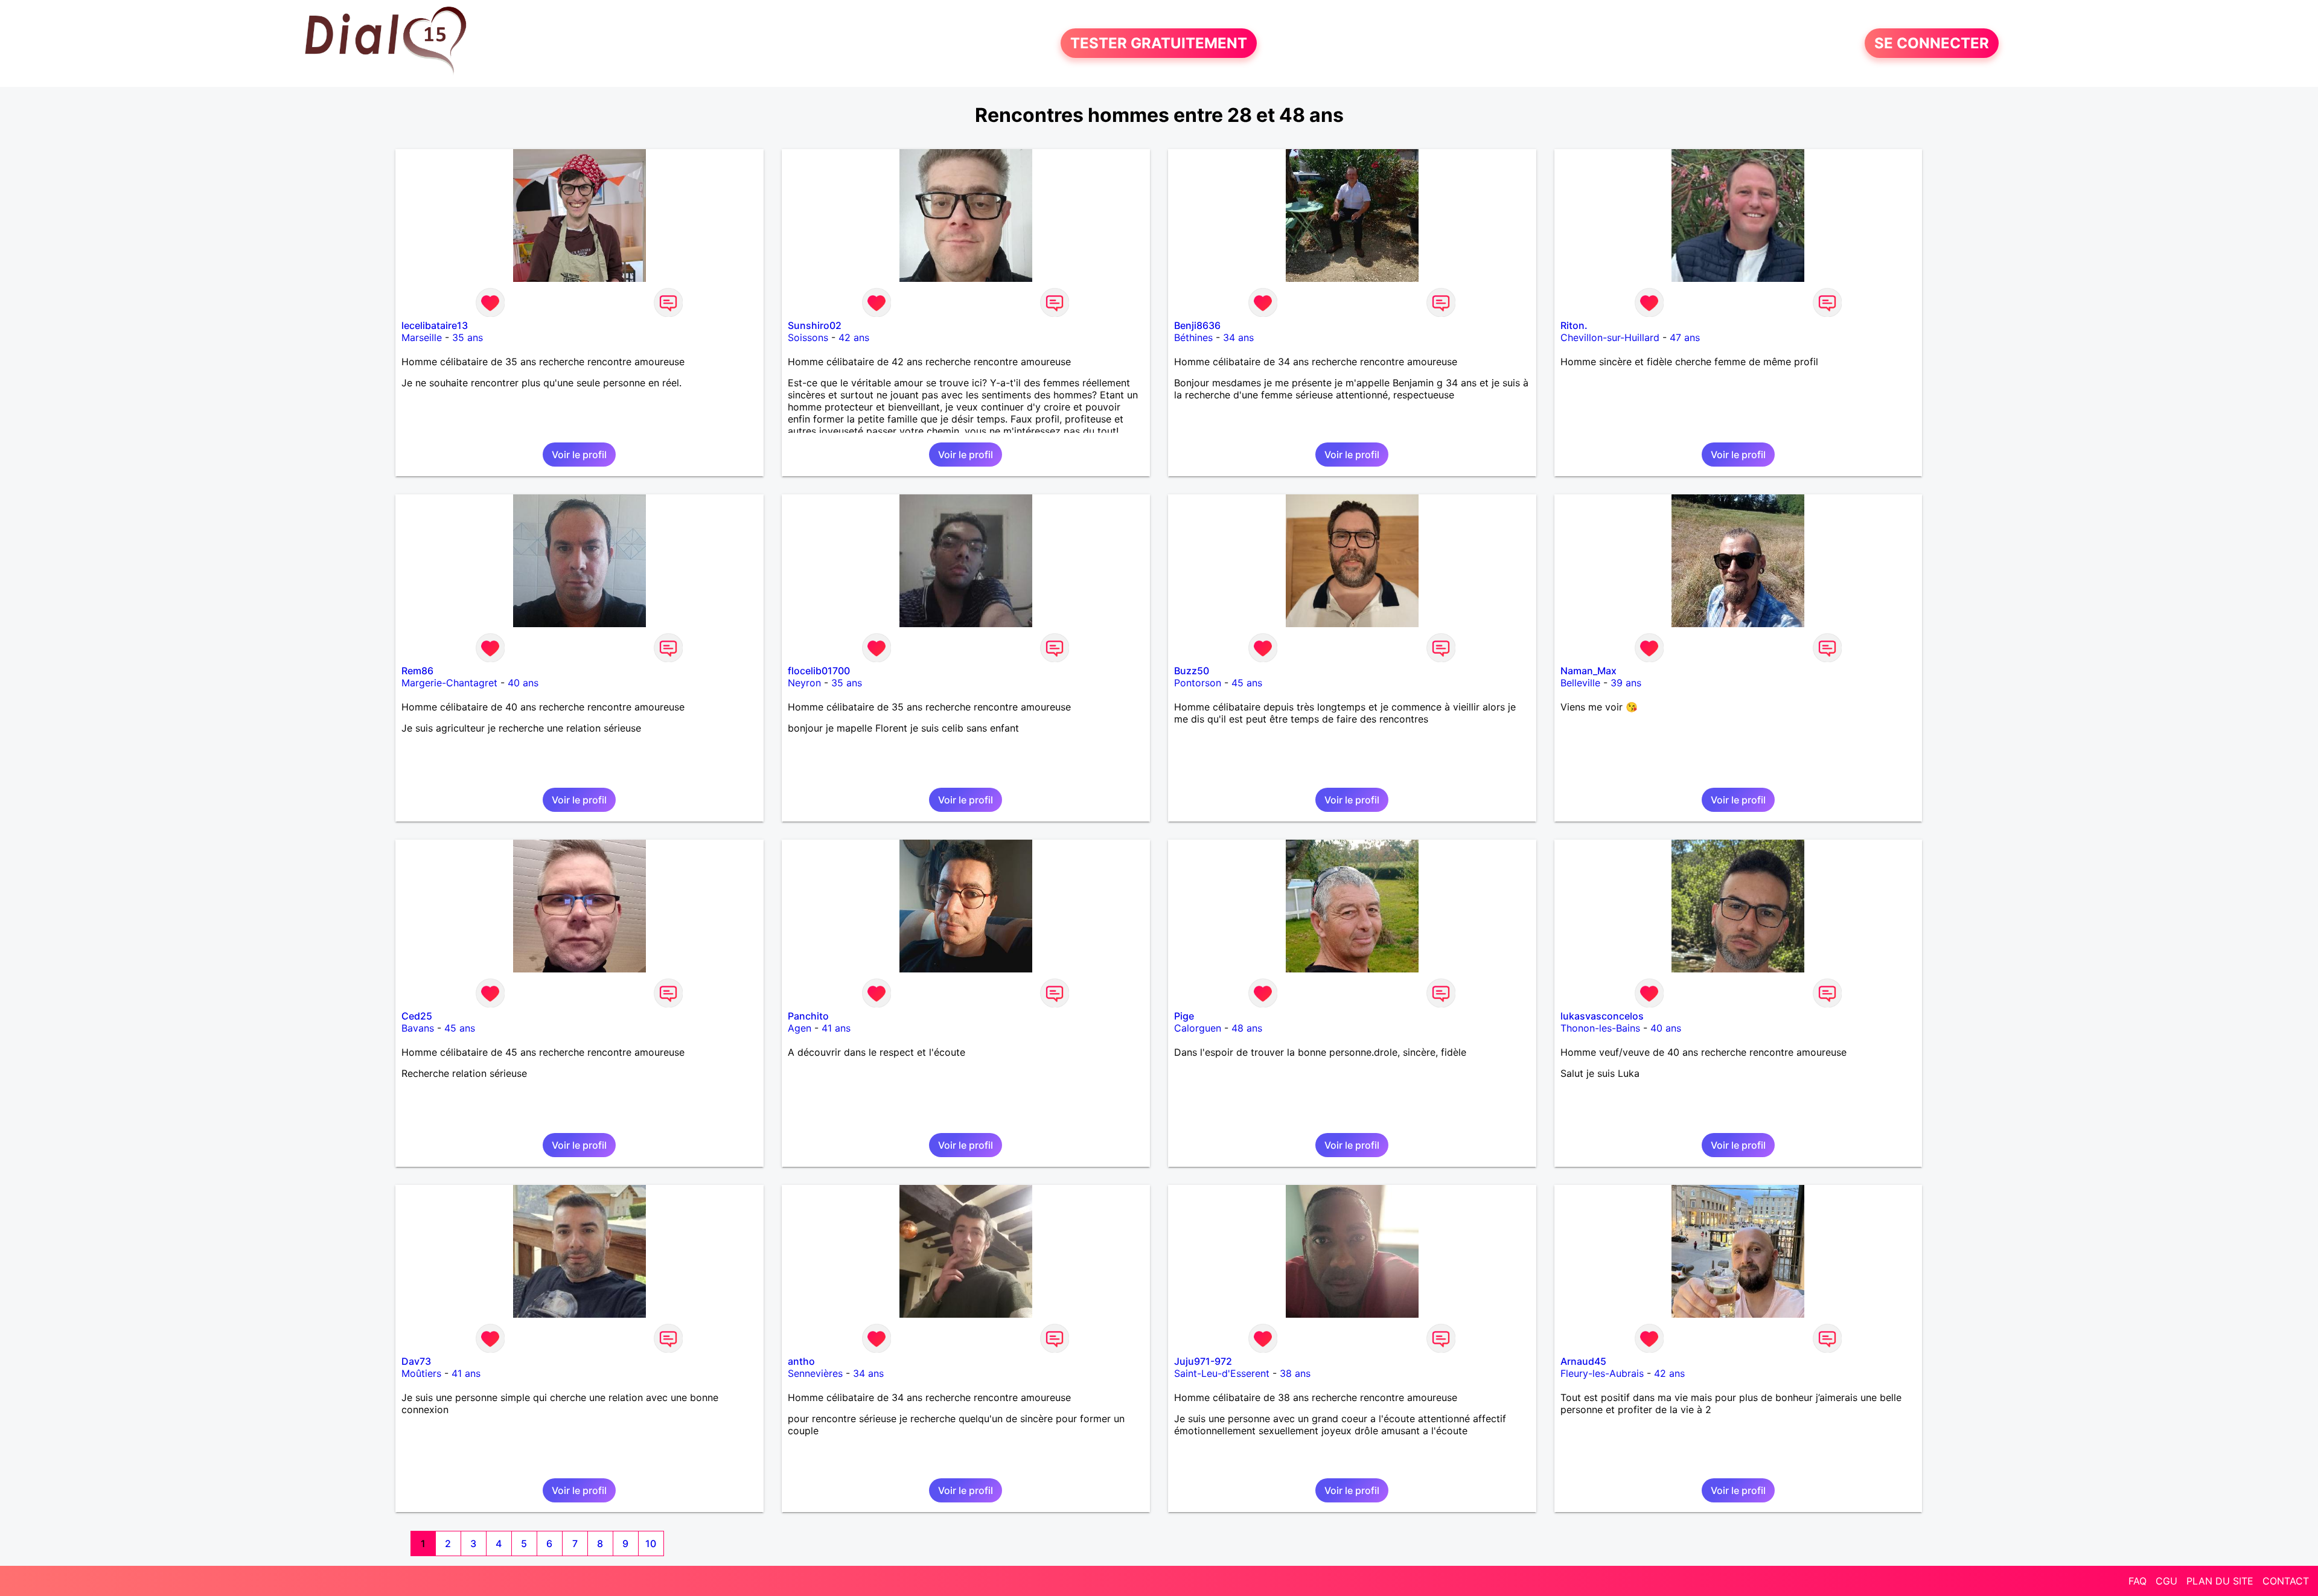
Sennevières (815, 1373)
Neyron (804, 683)
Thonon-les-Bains (1600, 1028)
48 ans (1247, 1028)
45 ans (1247, 683)
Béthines (1193, 337)
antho (801, 1361)
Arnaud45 (1583, 1361)
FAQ (2138, 1581)
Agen (800, 1028)
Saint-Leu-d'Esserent (1222, 1373)
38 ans (1295, 1373)
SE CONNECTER (1932, 43)
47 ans (1685, 337)
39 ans (1626, 683)
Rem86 (417, 671)
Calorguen (1198, 1028)
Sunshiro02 (815, 325)
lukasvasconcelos (1602, 1016)
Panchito (808, 1016)
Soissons (808, 337)
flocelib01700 (819, 671)
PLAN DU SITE (2220, 1581)
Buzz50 (1192, 671)
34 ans (1238, 337)
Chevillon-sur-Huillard (1610, 337)
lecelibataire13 (435, 325)
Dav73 (416, 1361)
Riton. (1574, 325)
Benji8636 (1197, 325)
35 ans (468, 337)
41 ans (836, 1028)
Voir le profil (579, 455)
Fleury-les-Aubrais (1602, 1373)
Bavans (418, 1028)
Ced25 (417, 1016)
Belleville (1580, 683)
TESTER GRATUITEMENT (1159, 43)
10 (651, 1543)
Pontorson (1198, 683)
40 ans (523, 683)
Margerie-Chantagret (449, 683)
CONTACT (2286, 1581)
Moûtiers (421, 1373)
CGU (2166, 1581)
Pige (1184, 1016)
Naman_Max (1588, 671)
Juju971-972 (1203, 1361)
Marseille (422, 337)
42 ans (854, 337)
